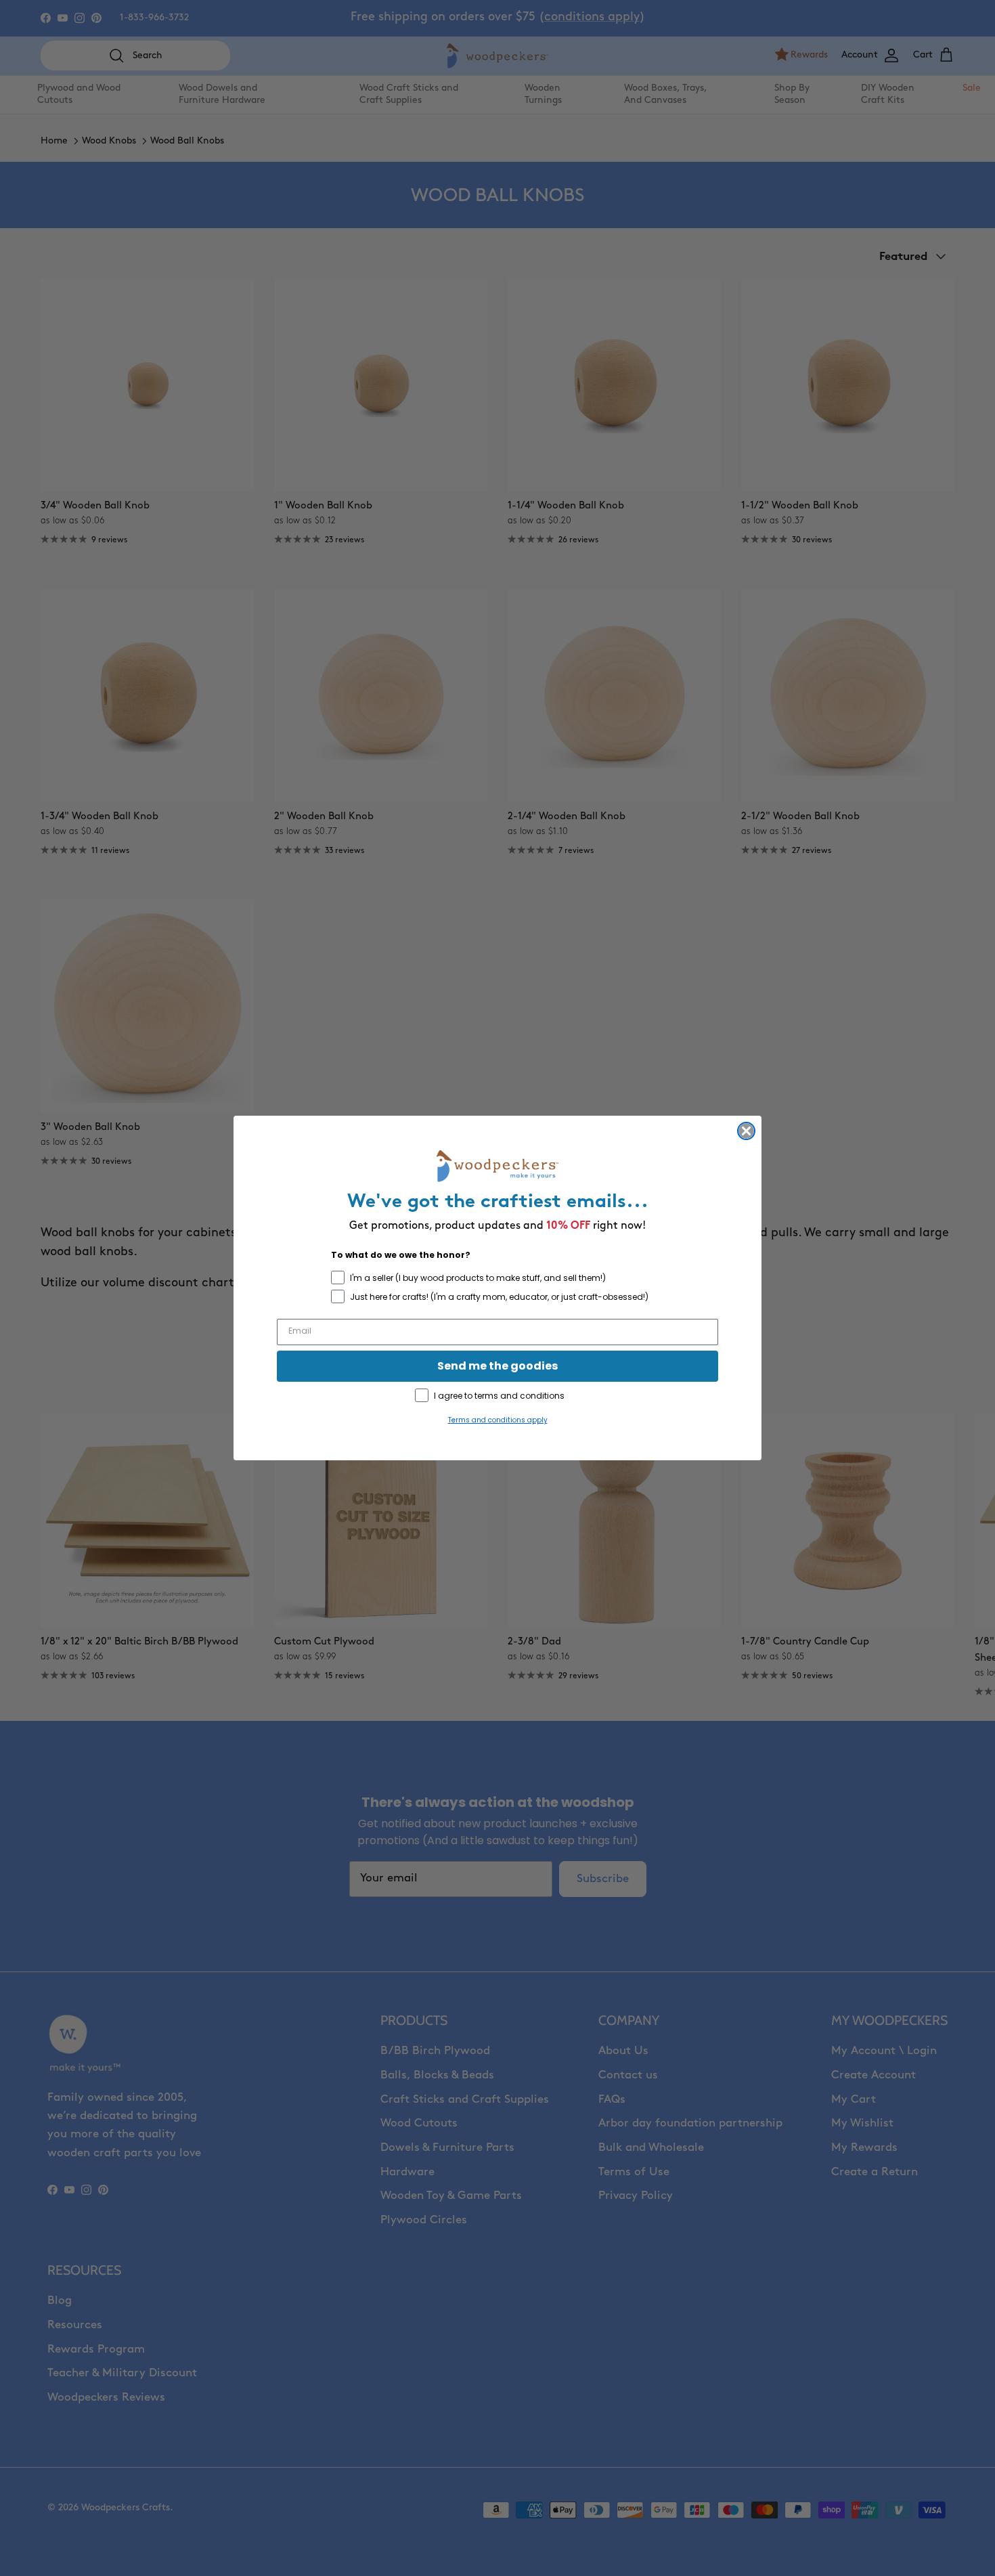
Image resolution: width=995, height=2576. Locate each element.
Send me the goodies (497, 1366)
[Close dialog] (746, 1131)
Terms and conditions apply (498, 1420)
